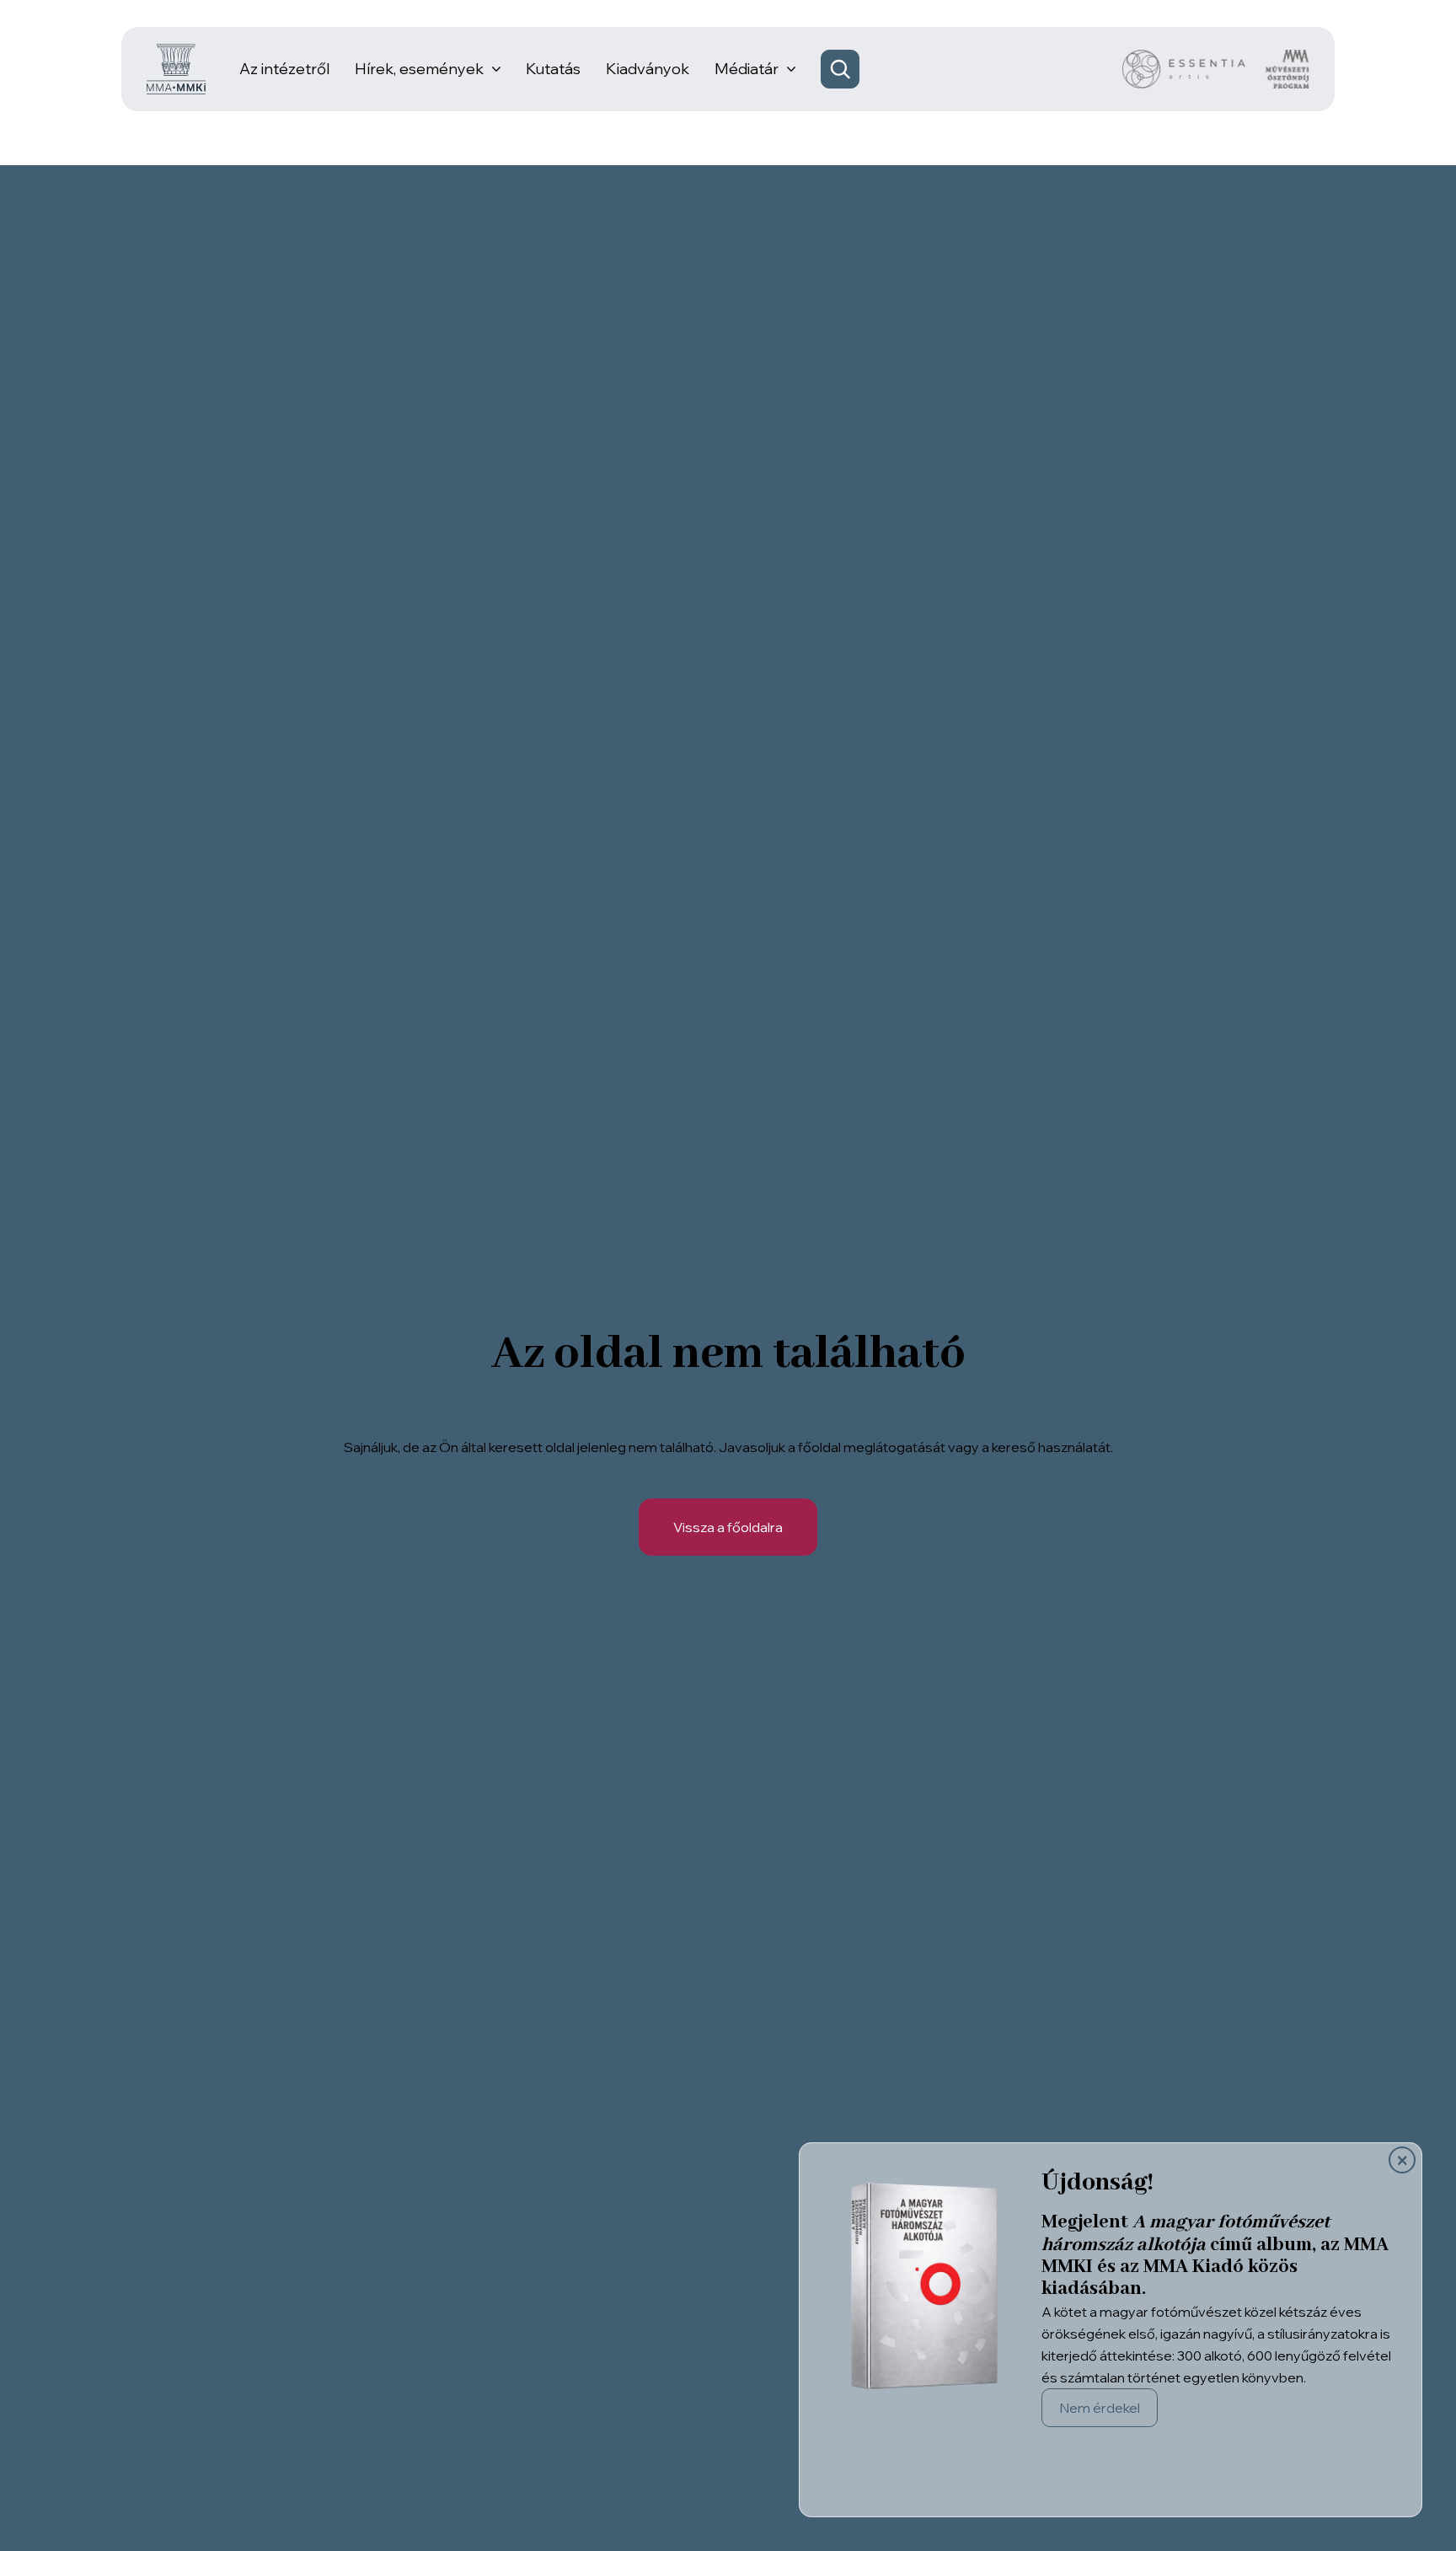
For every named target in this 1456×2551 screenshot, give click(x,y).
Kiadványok (648, 69)
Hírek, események (419, 69)
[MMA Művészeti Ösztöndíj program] (1287, 69)
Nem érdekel (1100, 2408)
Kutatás (553, 69)
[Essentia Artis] (1184, 69)
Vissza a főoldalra (728, 1527)
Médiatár (747, 69)
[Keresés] (840, 69)
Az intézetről (284, 69)
